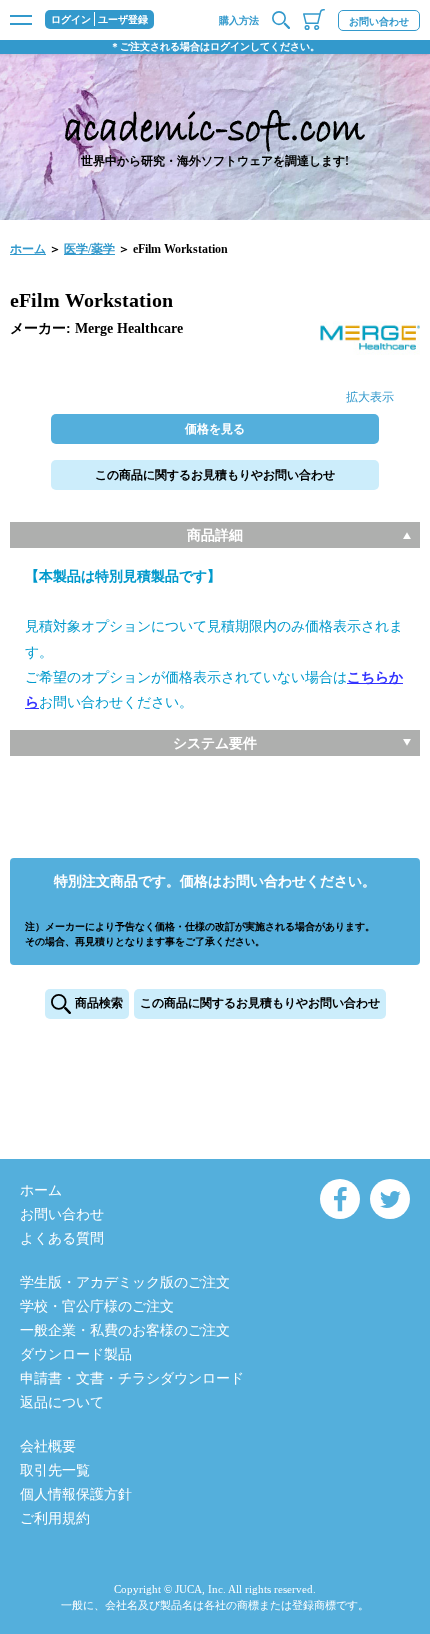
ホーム (28, 249)
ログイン (71, 20)
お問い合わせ (379, 21)
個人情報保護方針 (76, 1494)
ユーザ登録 (123, 20)
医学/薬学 (89, 249)
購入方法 (239, 20)
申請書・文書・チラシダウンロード (132, 1378)
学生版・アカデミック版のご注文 (125, 1282)
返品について (62, 1402)
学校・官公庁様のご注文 (97, 1306)
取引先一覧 (55, 1470)
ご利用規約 (55, 1518)
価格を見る (215, 429)
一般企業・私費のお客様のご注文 (125, 1330)
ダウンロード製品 (76, 1354)
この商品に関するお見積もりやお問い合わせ (215, 475)
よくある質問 (62, 1238)
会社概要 (48, 1446)
